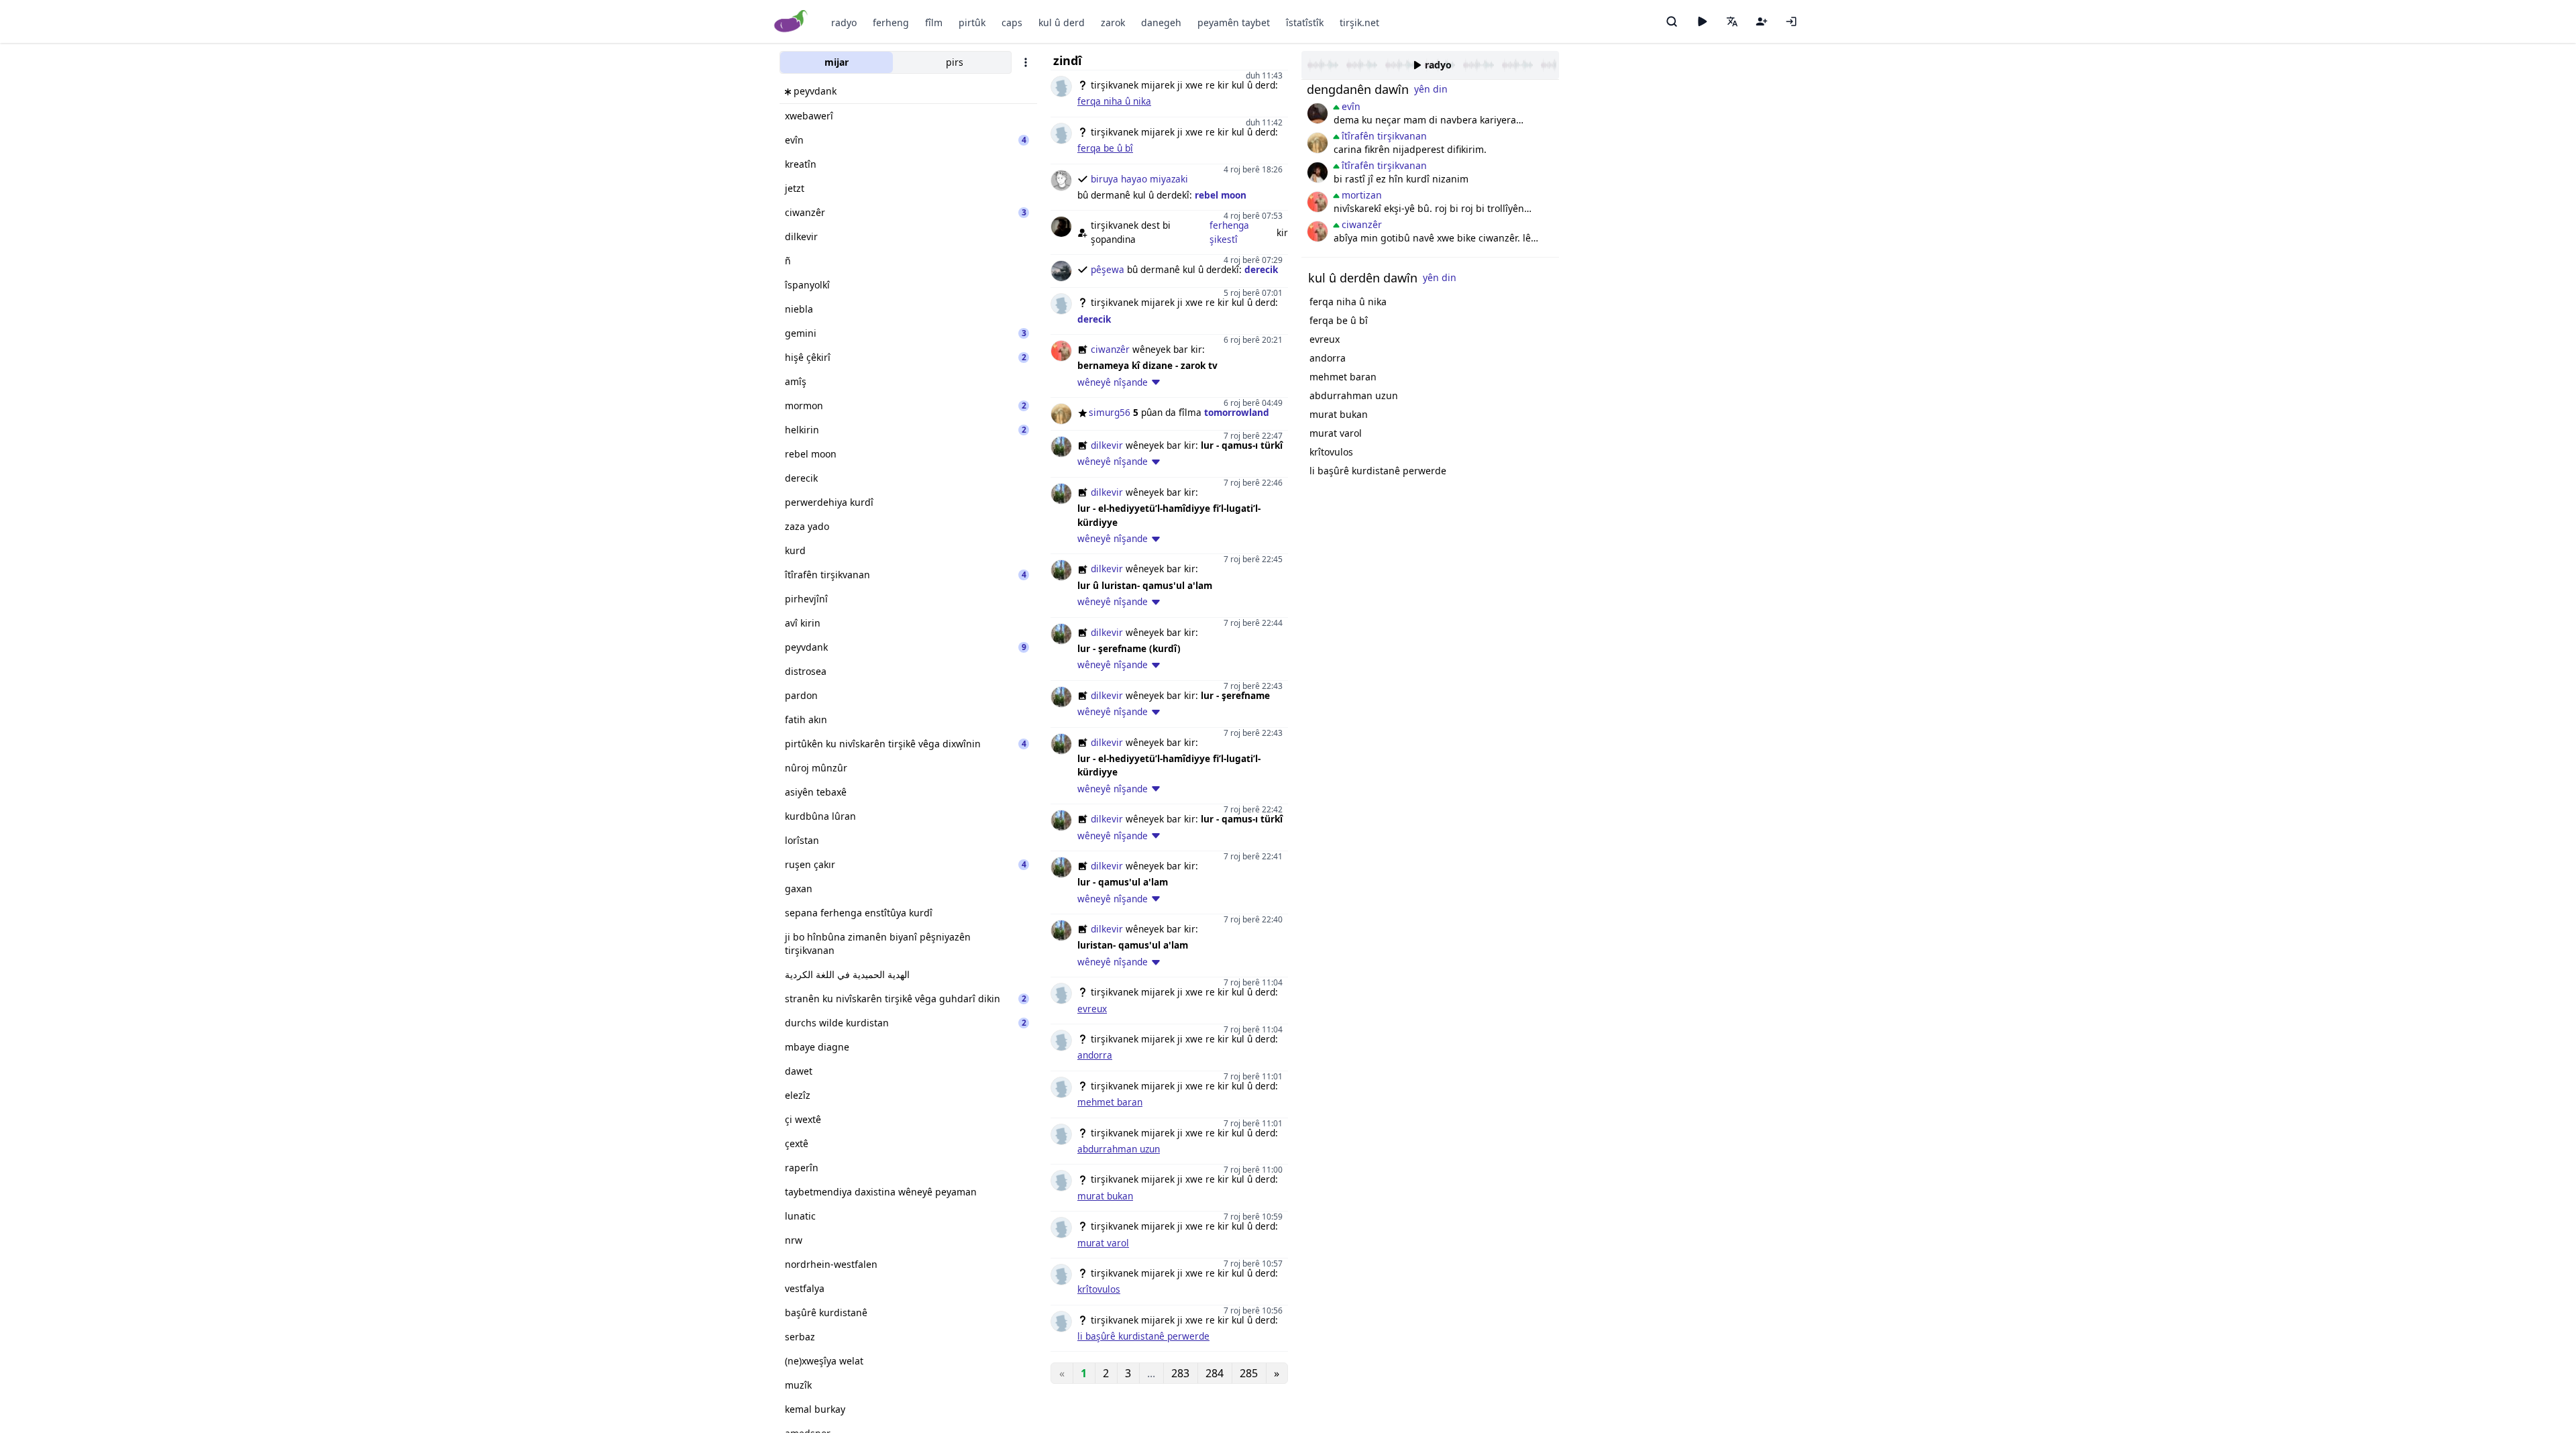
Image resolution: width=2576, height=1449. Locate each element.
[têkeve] (1791, 21)
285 (1249, 1373)
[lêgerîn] (1672, 21)
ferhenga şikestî (1229, 232)
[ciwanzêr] (1318, 202)
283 (1180, 1373)
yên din (1431, 89)
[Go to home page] (791, 22)
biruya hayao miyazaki (1139, 179)
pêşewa (1108, 269)
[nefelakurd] (1318, 113)
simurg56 (1110, 412)
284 (1215, 1373)
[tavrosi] (1318, 172)
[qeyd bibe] (1762, 21)
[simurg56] (1318, 143)
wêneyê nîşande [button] (1113, 382)
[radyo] (1702, 21)
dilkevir (1107, 445)
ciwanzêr (1110, 349)
